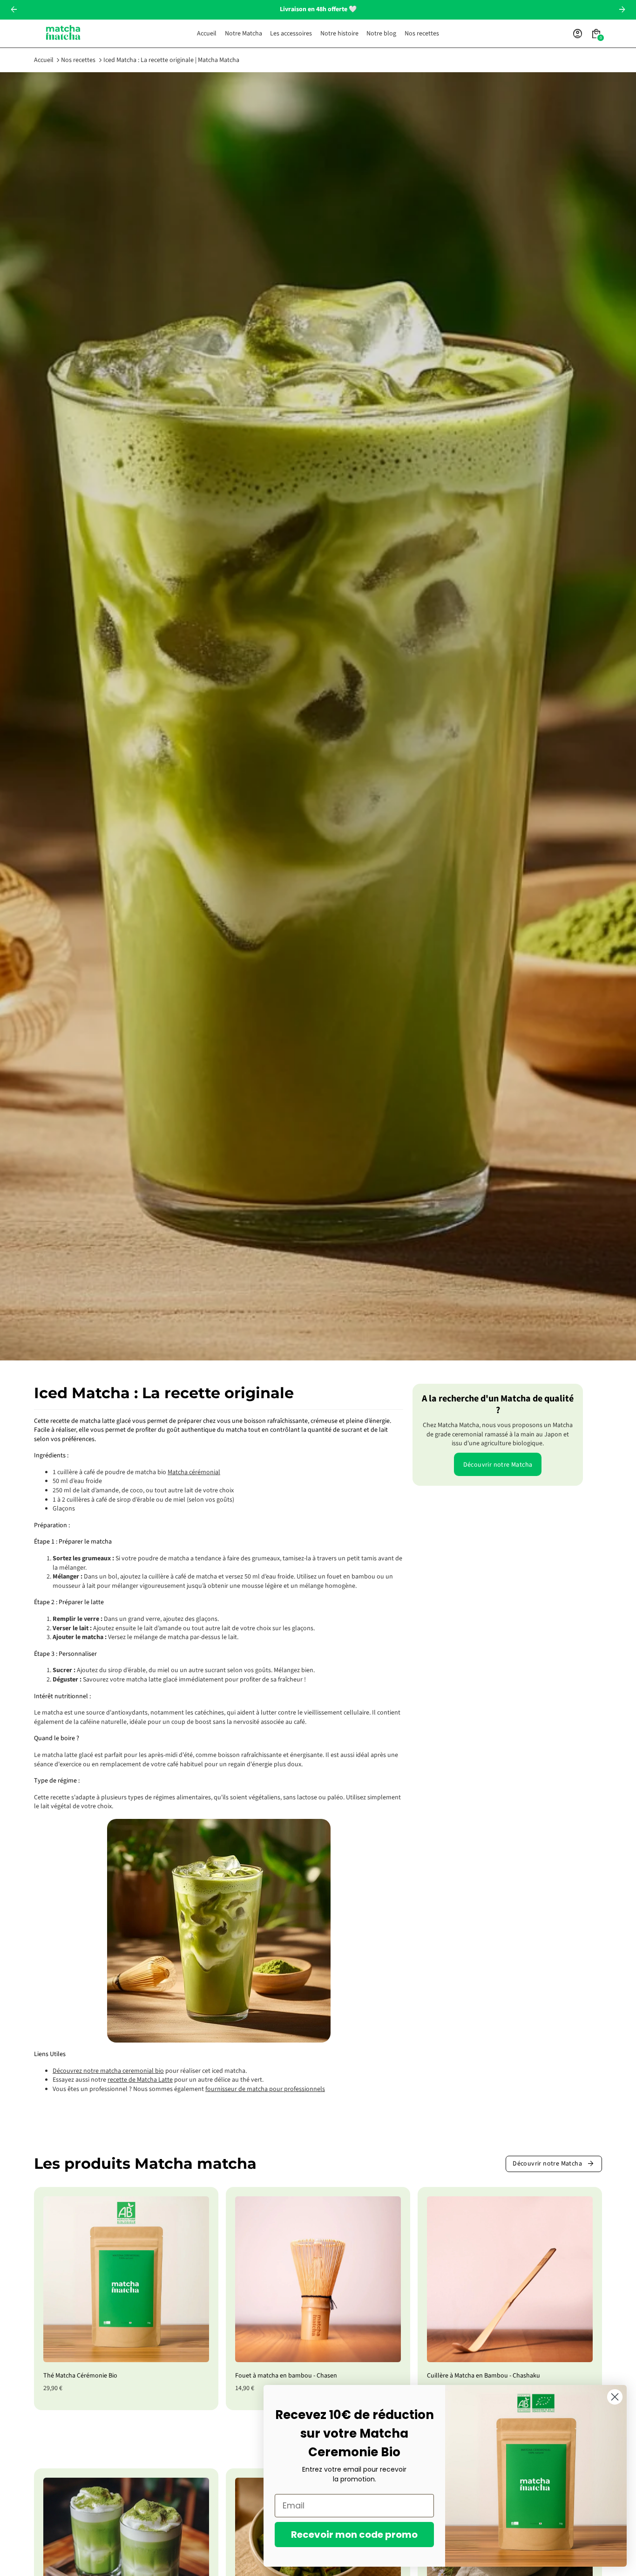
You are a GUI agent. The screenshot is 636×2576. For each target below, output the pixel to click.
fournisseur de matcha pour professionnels (265, 2089)
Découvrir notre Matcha (498, 1464)
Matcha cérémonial (194, 1472)
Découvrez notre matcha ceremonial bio (108, 2071)
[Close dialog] (615, 2397)
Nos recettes (78, 60)
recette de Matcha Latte (140, 2080)
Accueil (44, 60)
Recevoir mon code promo (354, 2535)
